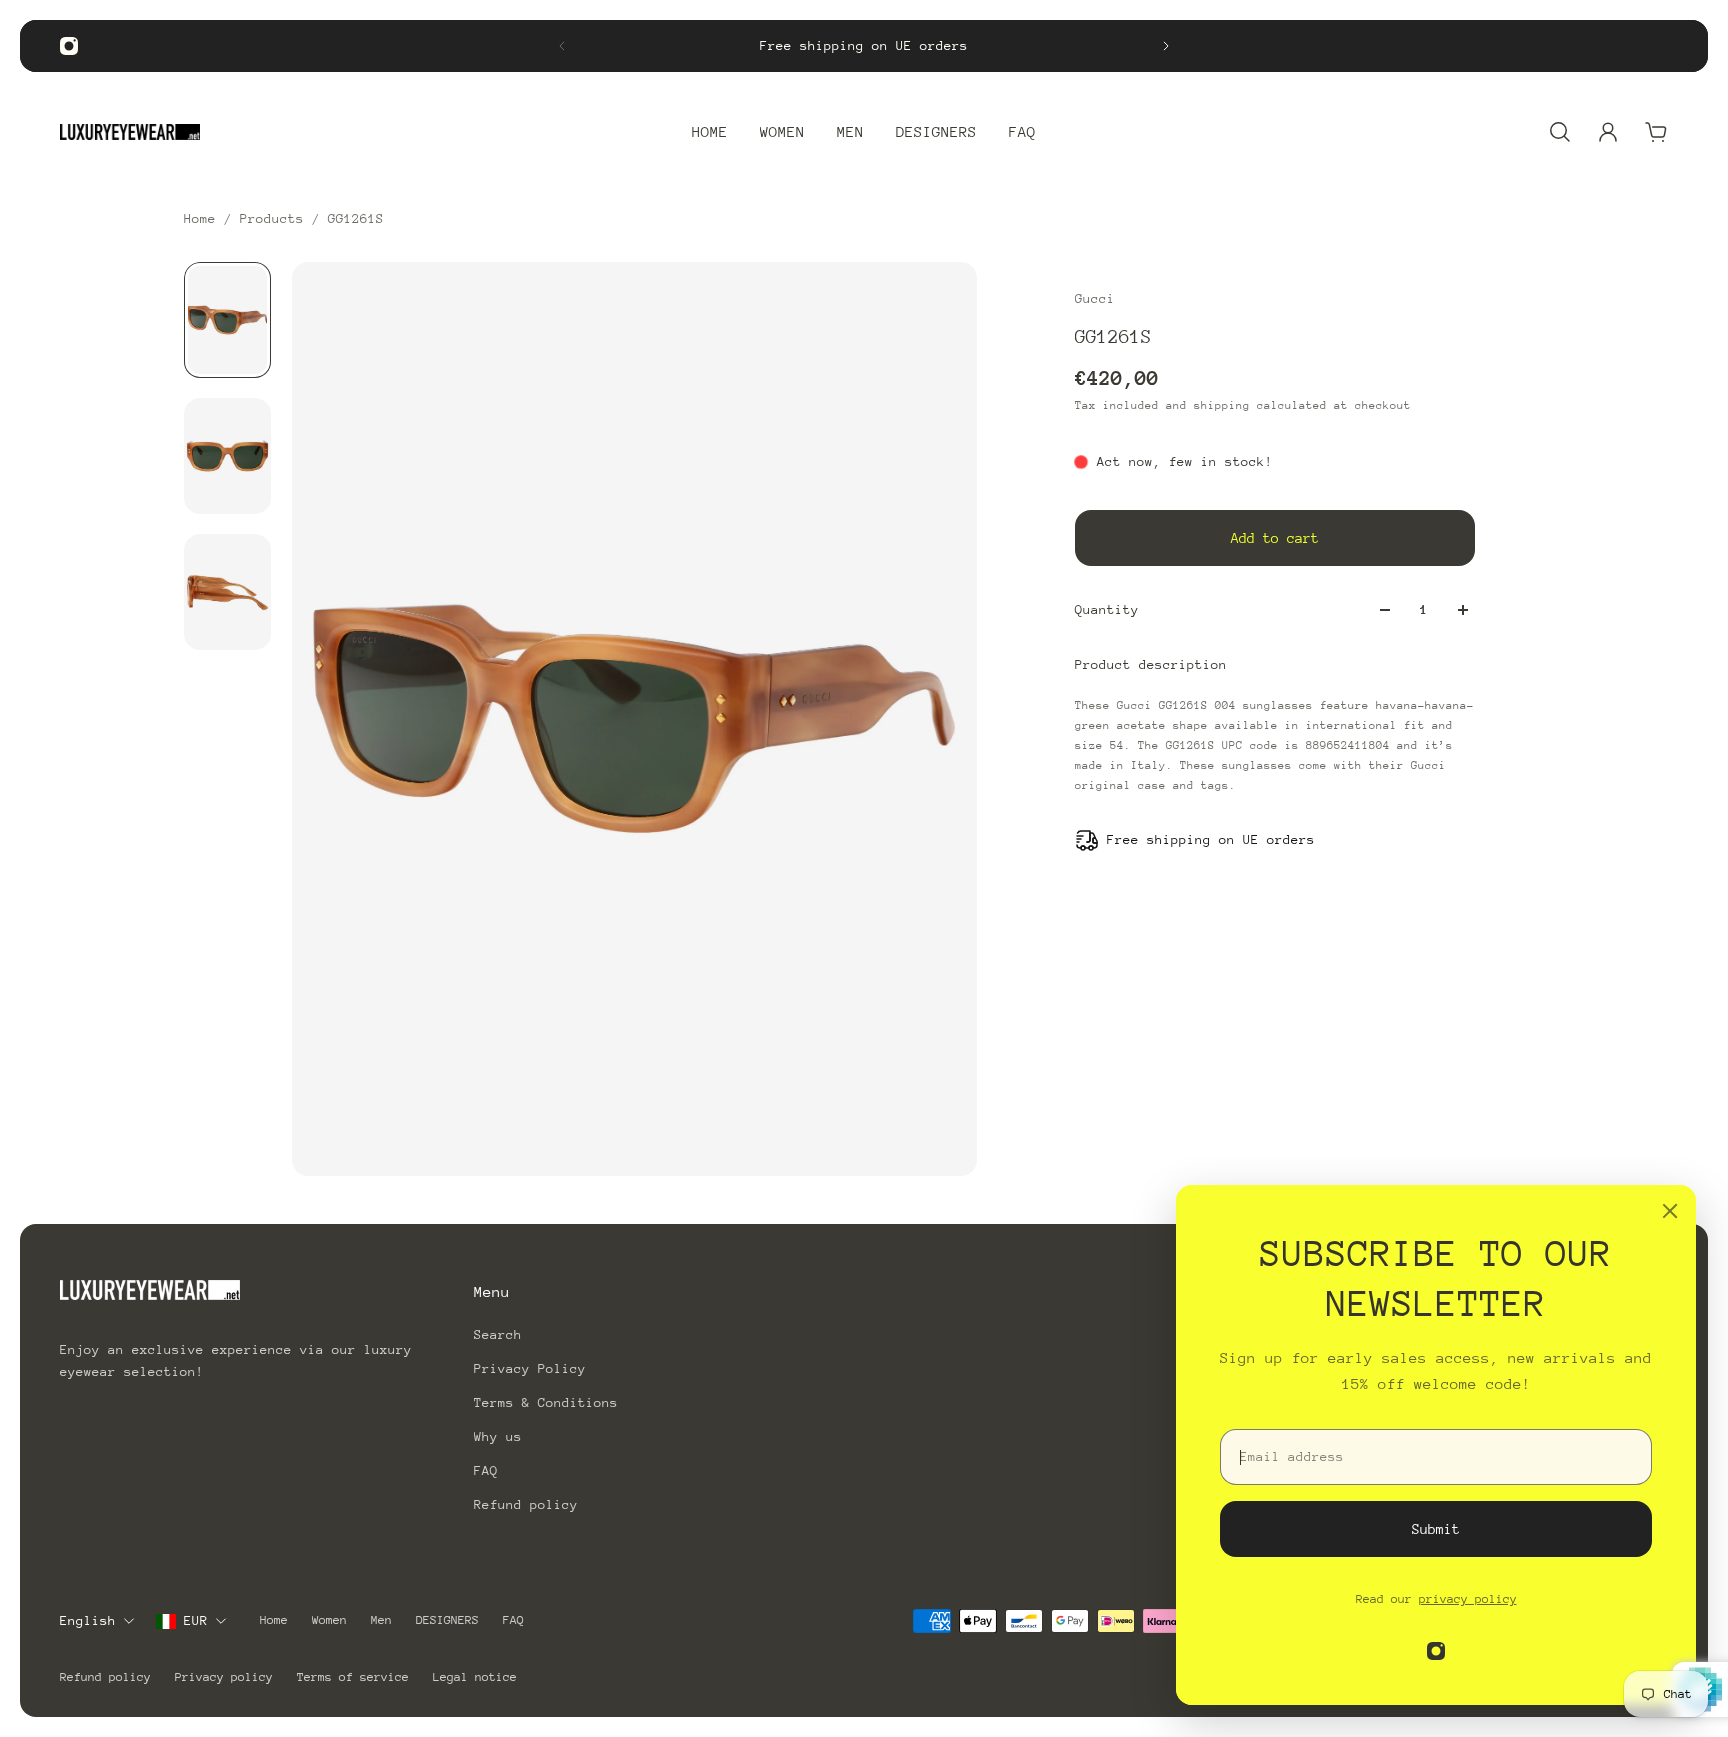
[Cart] (1656, 132)
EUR (196, 1620)
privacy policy (1468, 1599)
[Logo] (130, 132)
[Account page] (1608, 132)
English (88, 1620)
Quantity (1107, 609)
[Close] (1670, 1211)
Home (204, 218)
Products (276, 218)
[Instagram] (69, 46)
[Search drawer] (1560, 132)
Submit (1436, 1529)
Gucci (1095, 298)
